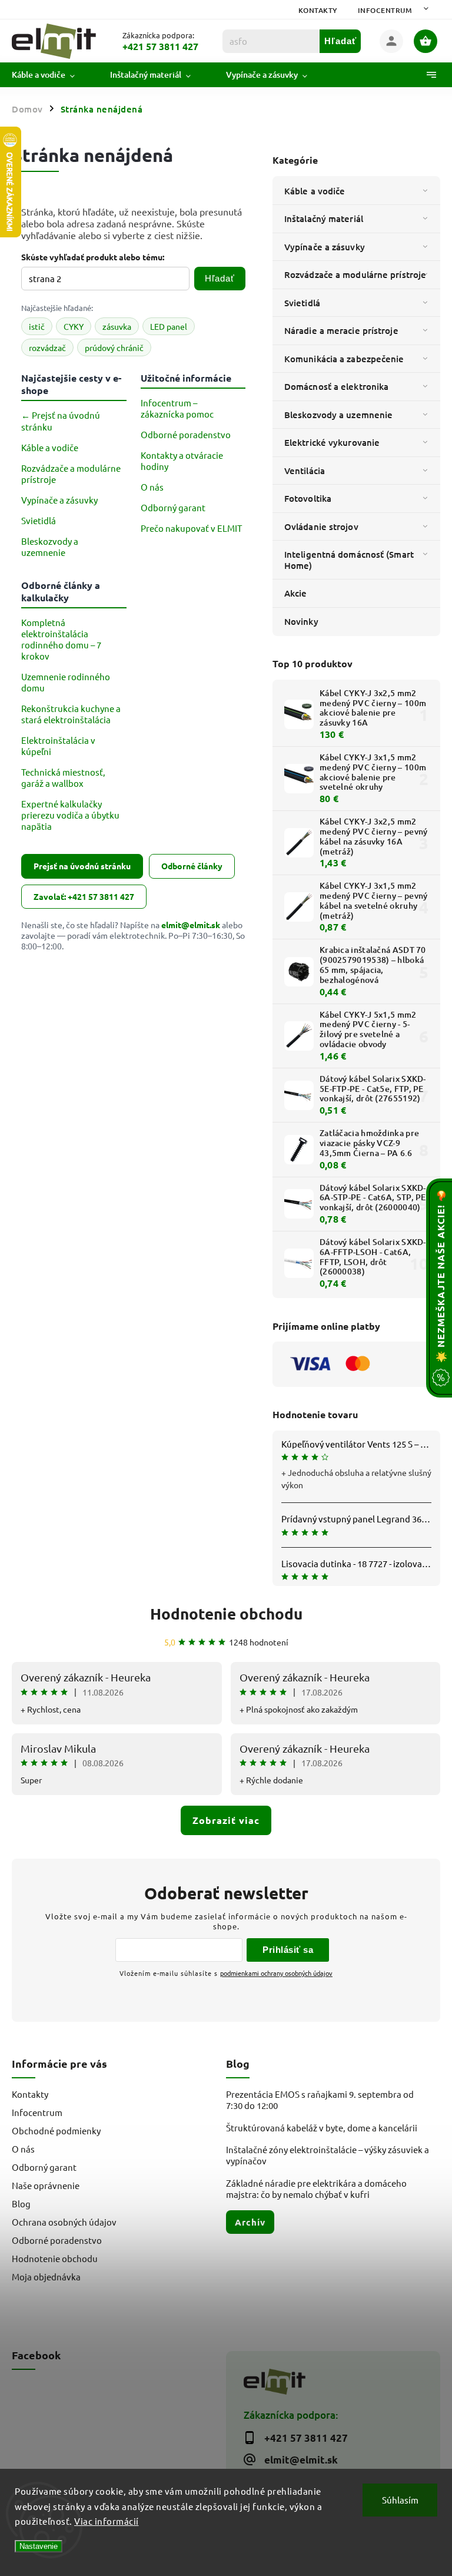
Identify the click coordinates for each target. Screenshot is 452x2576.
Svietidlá (302, 303)
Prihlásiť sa (288, 1950)
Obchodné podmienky (56, 2130)
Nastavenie (39, 2546)
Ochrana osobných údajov (64, 2222)
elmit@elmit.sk (191, 925)
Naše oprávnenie (46, 2185)
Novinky (301, 621)
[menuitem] (52, 75)
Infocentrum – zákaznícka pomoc (177, 408)
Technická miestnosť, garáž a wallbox (63, 777)
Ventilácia (305, 471)
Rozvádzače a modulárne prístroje (355, 274)
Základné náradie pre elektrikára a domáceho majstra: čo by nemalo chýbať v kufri (316, 2188)
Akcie (296, 593)
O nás (152, 487)
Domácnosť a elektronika (336, 386)
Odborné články (192, 866)
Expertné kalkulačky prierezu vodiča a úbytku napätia (70, 815)
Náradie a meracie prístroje (341, 330)
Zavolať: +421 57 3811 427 (84, 896)
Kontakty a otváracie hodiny (182, 461)
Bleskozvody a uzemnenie (338, 415)
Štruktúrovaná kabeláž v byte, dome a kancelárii (322, 2128)
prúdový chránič (114, 347)
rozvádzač (47, 347)
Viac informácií (107, 2521)
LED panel (169, 326)
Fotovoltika (308, 498)
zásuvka (117, 326)
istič (37, 326)
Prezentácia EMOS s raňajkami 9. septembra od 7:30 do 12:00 (320, 2100)
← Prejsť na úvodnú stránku (61, 421)
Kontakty (318, 10)
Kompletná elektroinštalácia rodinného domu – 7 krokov (61, 639)
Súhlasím (400, 2500)
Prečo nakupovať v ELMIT (191, 528)
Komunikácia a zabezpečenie (344, 359)
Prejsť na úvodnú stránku (82, 866)
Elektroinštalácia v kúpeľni (58, 746)
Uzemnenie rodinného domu (66, 682)
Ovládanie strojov (321, 527)
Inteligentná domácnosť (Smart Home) (349, 559)
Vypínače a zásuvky (325, 247)
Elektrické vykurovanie (332, 442)
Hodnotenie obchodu (226, 1613)
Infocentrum (385, 10)
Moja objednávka (46, 2277)
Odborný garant (173, 507)
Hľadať (340, 41)
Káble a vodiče (315, 191)
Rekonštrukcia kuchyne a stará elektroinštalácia (71, 714)
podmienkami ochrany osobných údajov (276, 1973)
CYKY (74, 326)
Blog (21, 2203)
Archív (250, 2222)
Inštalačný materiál (324, 218)
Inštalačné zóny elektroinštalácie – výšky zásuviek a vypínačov (328, 2155)
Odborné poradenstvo (186, 434)
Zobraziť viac (226, 1820)
